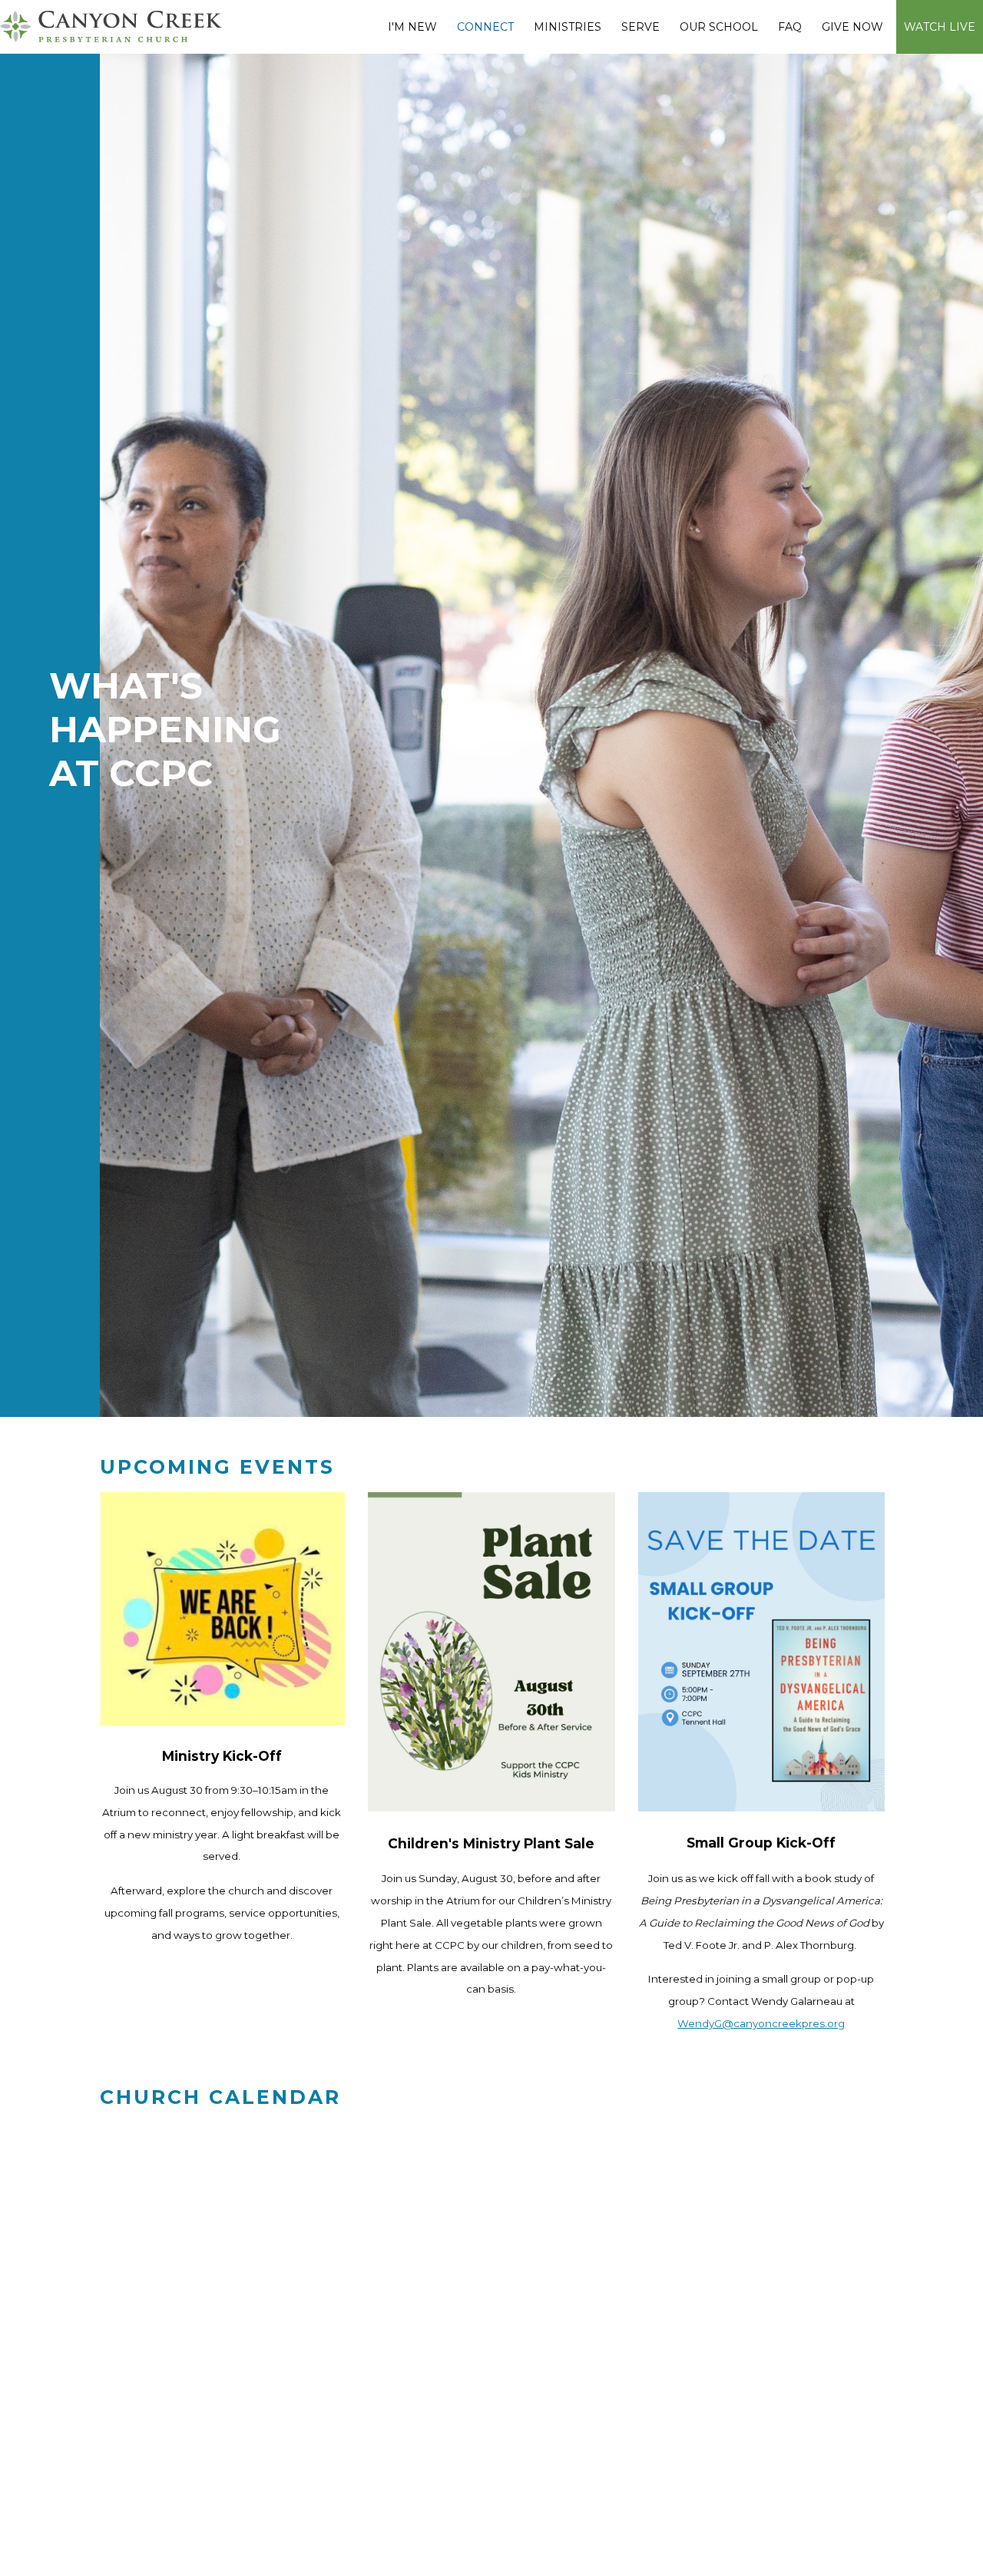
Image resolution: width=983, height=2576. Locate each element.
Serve (640, 27)
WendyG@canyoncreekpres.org (761, 2023)
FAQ (790, 27)
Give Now (852, 27)
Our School (719, 27)
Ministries (568, 27)
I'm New (412, 27)
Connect (485, 27)
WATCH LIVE (940, 27)
